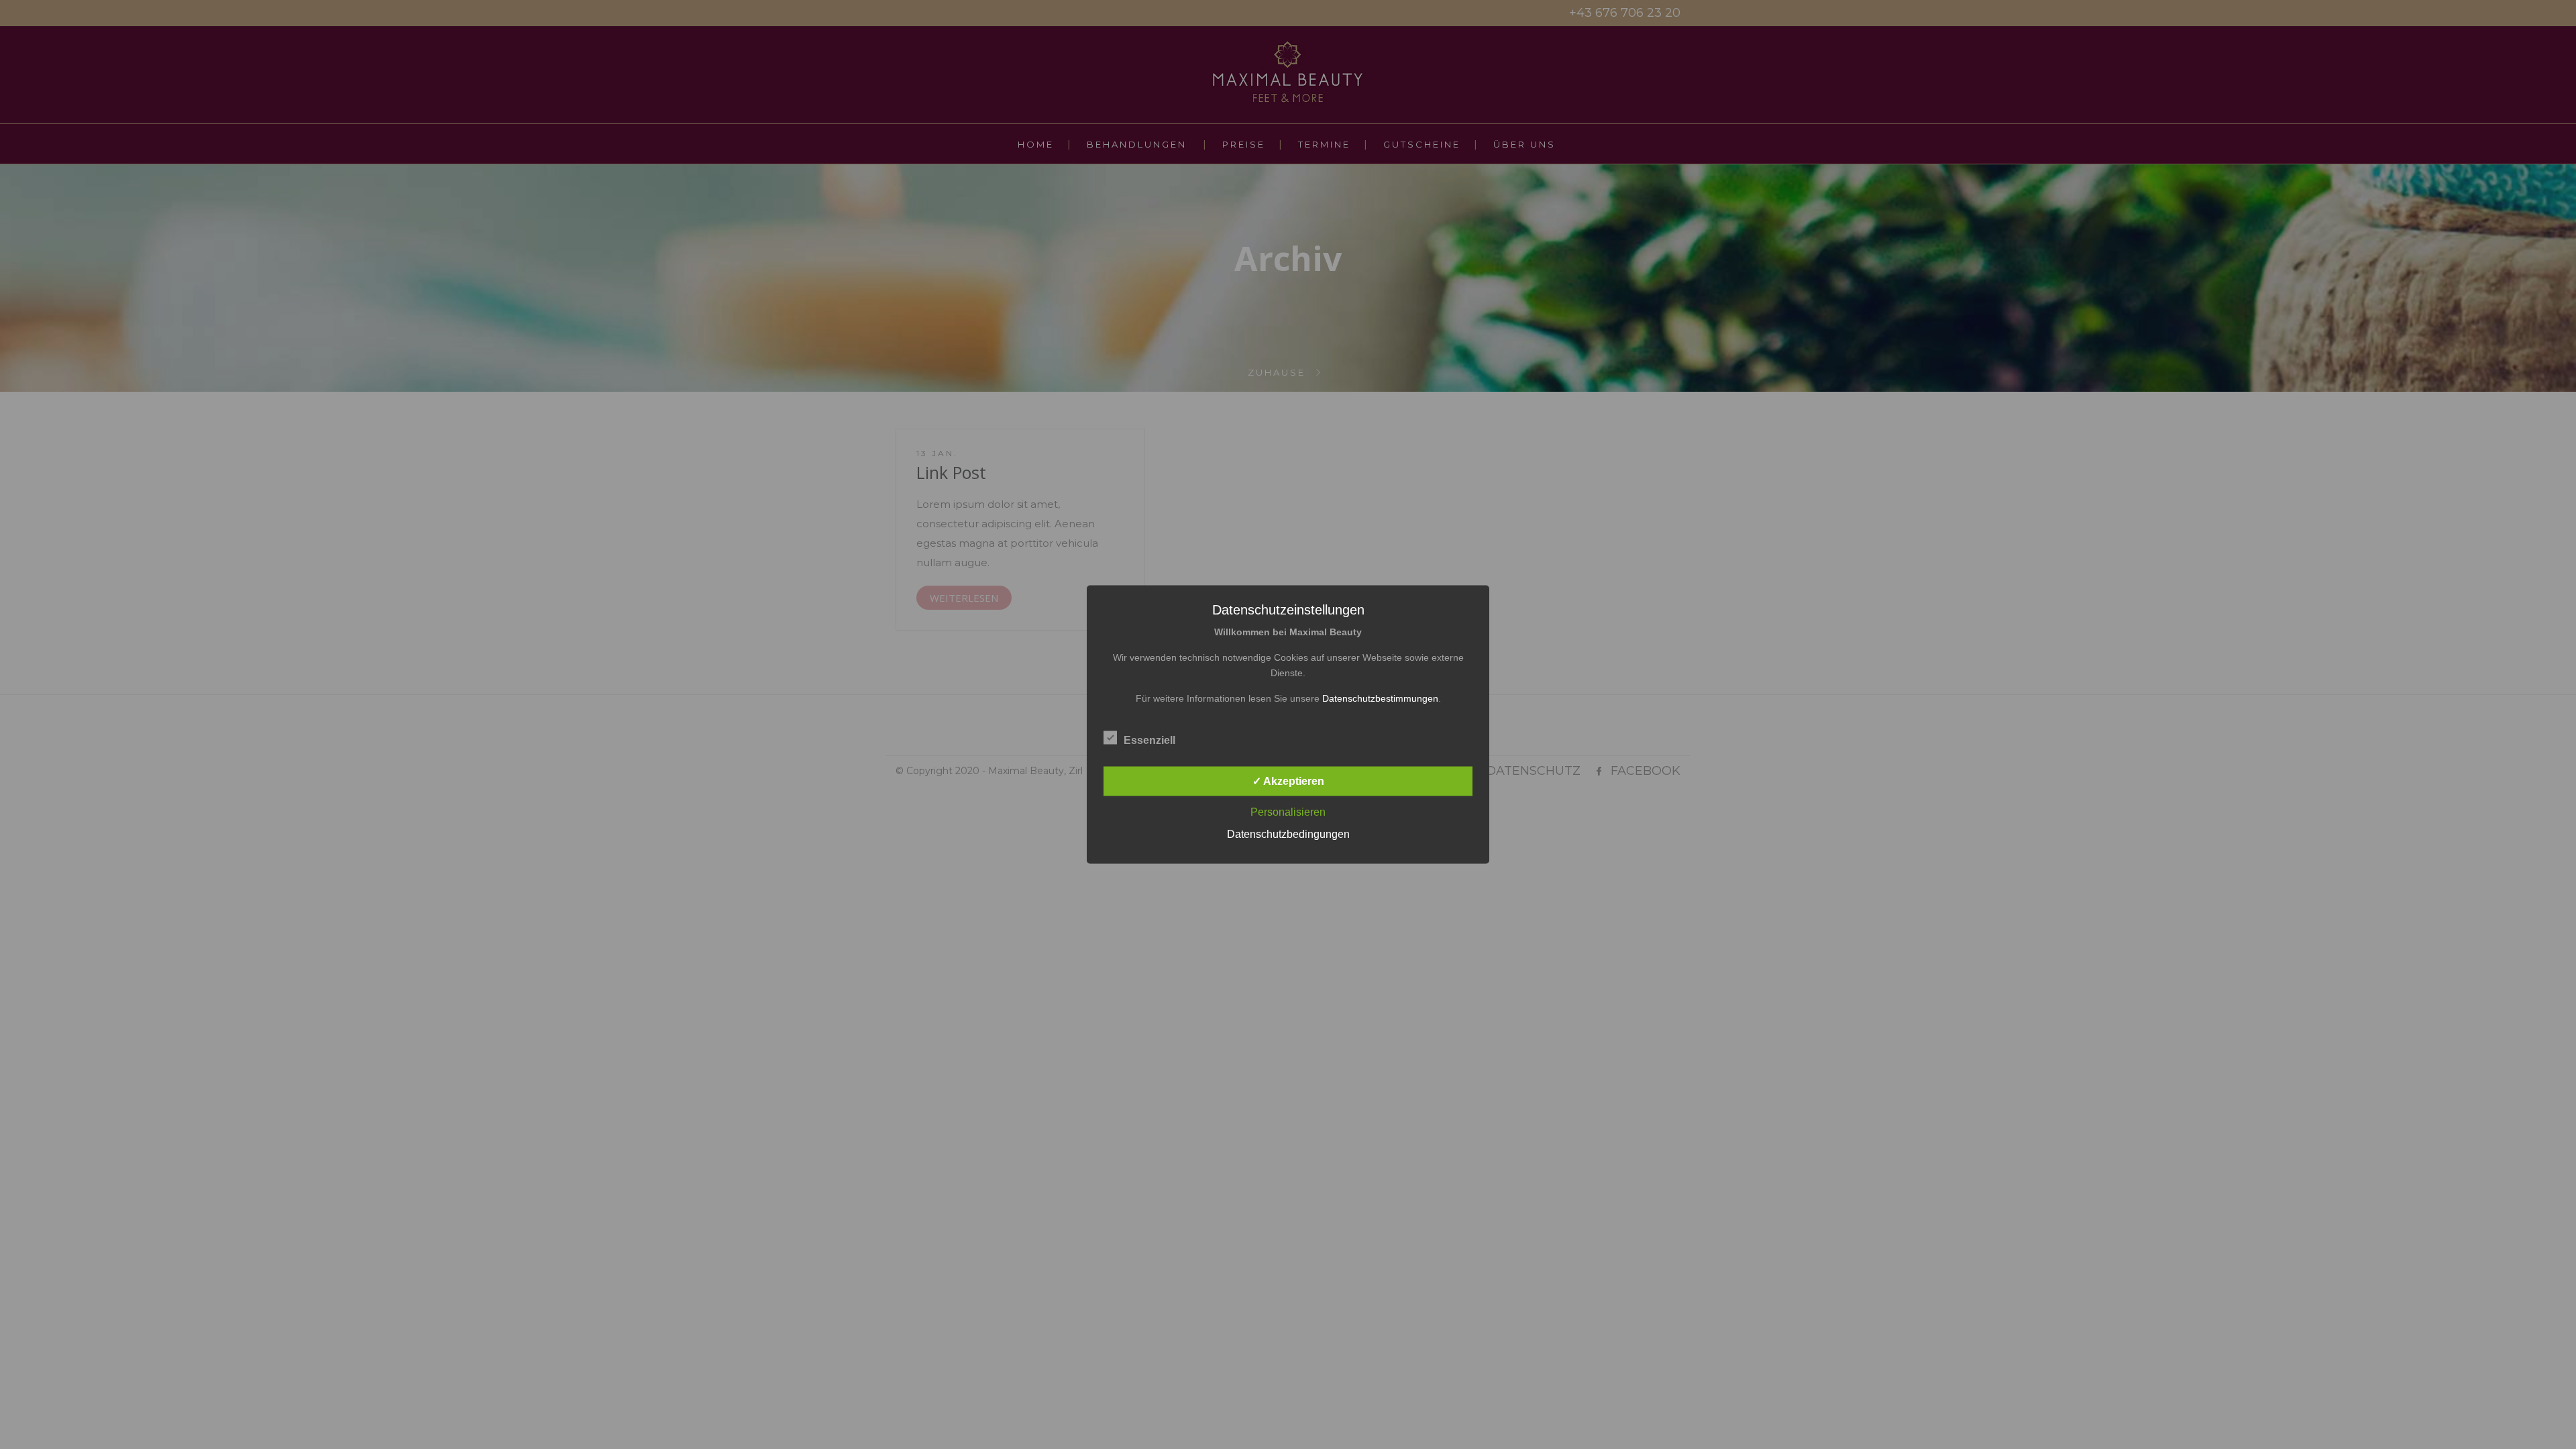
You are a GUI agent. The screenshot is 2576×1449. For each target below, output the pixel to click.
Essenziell (1149, 740)
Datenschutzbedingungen (1288, 834)
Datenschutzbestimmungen (1380, 698)
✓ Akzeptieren (1288, 781)
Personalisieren (1288, 812)
